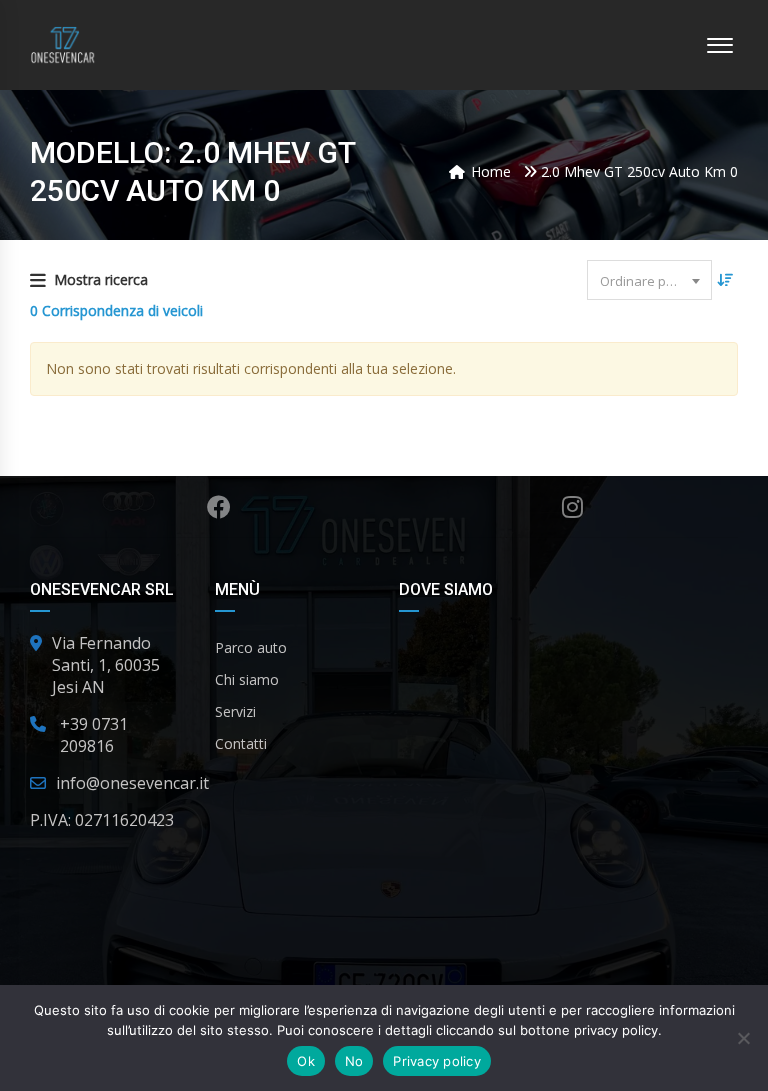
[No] (743, 1038)
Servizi (235, 711)
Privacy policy (437, 1061)
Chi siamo (247, 679)
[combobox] (649, 280)
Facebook (218, 507)
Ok (306, 1061)
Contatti (241, 743)
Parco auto (251, 647)
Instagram (573, 507)
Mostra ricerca (101, 279)
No (354, 1061)
